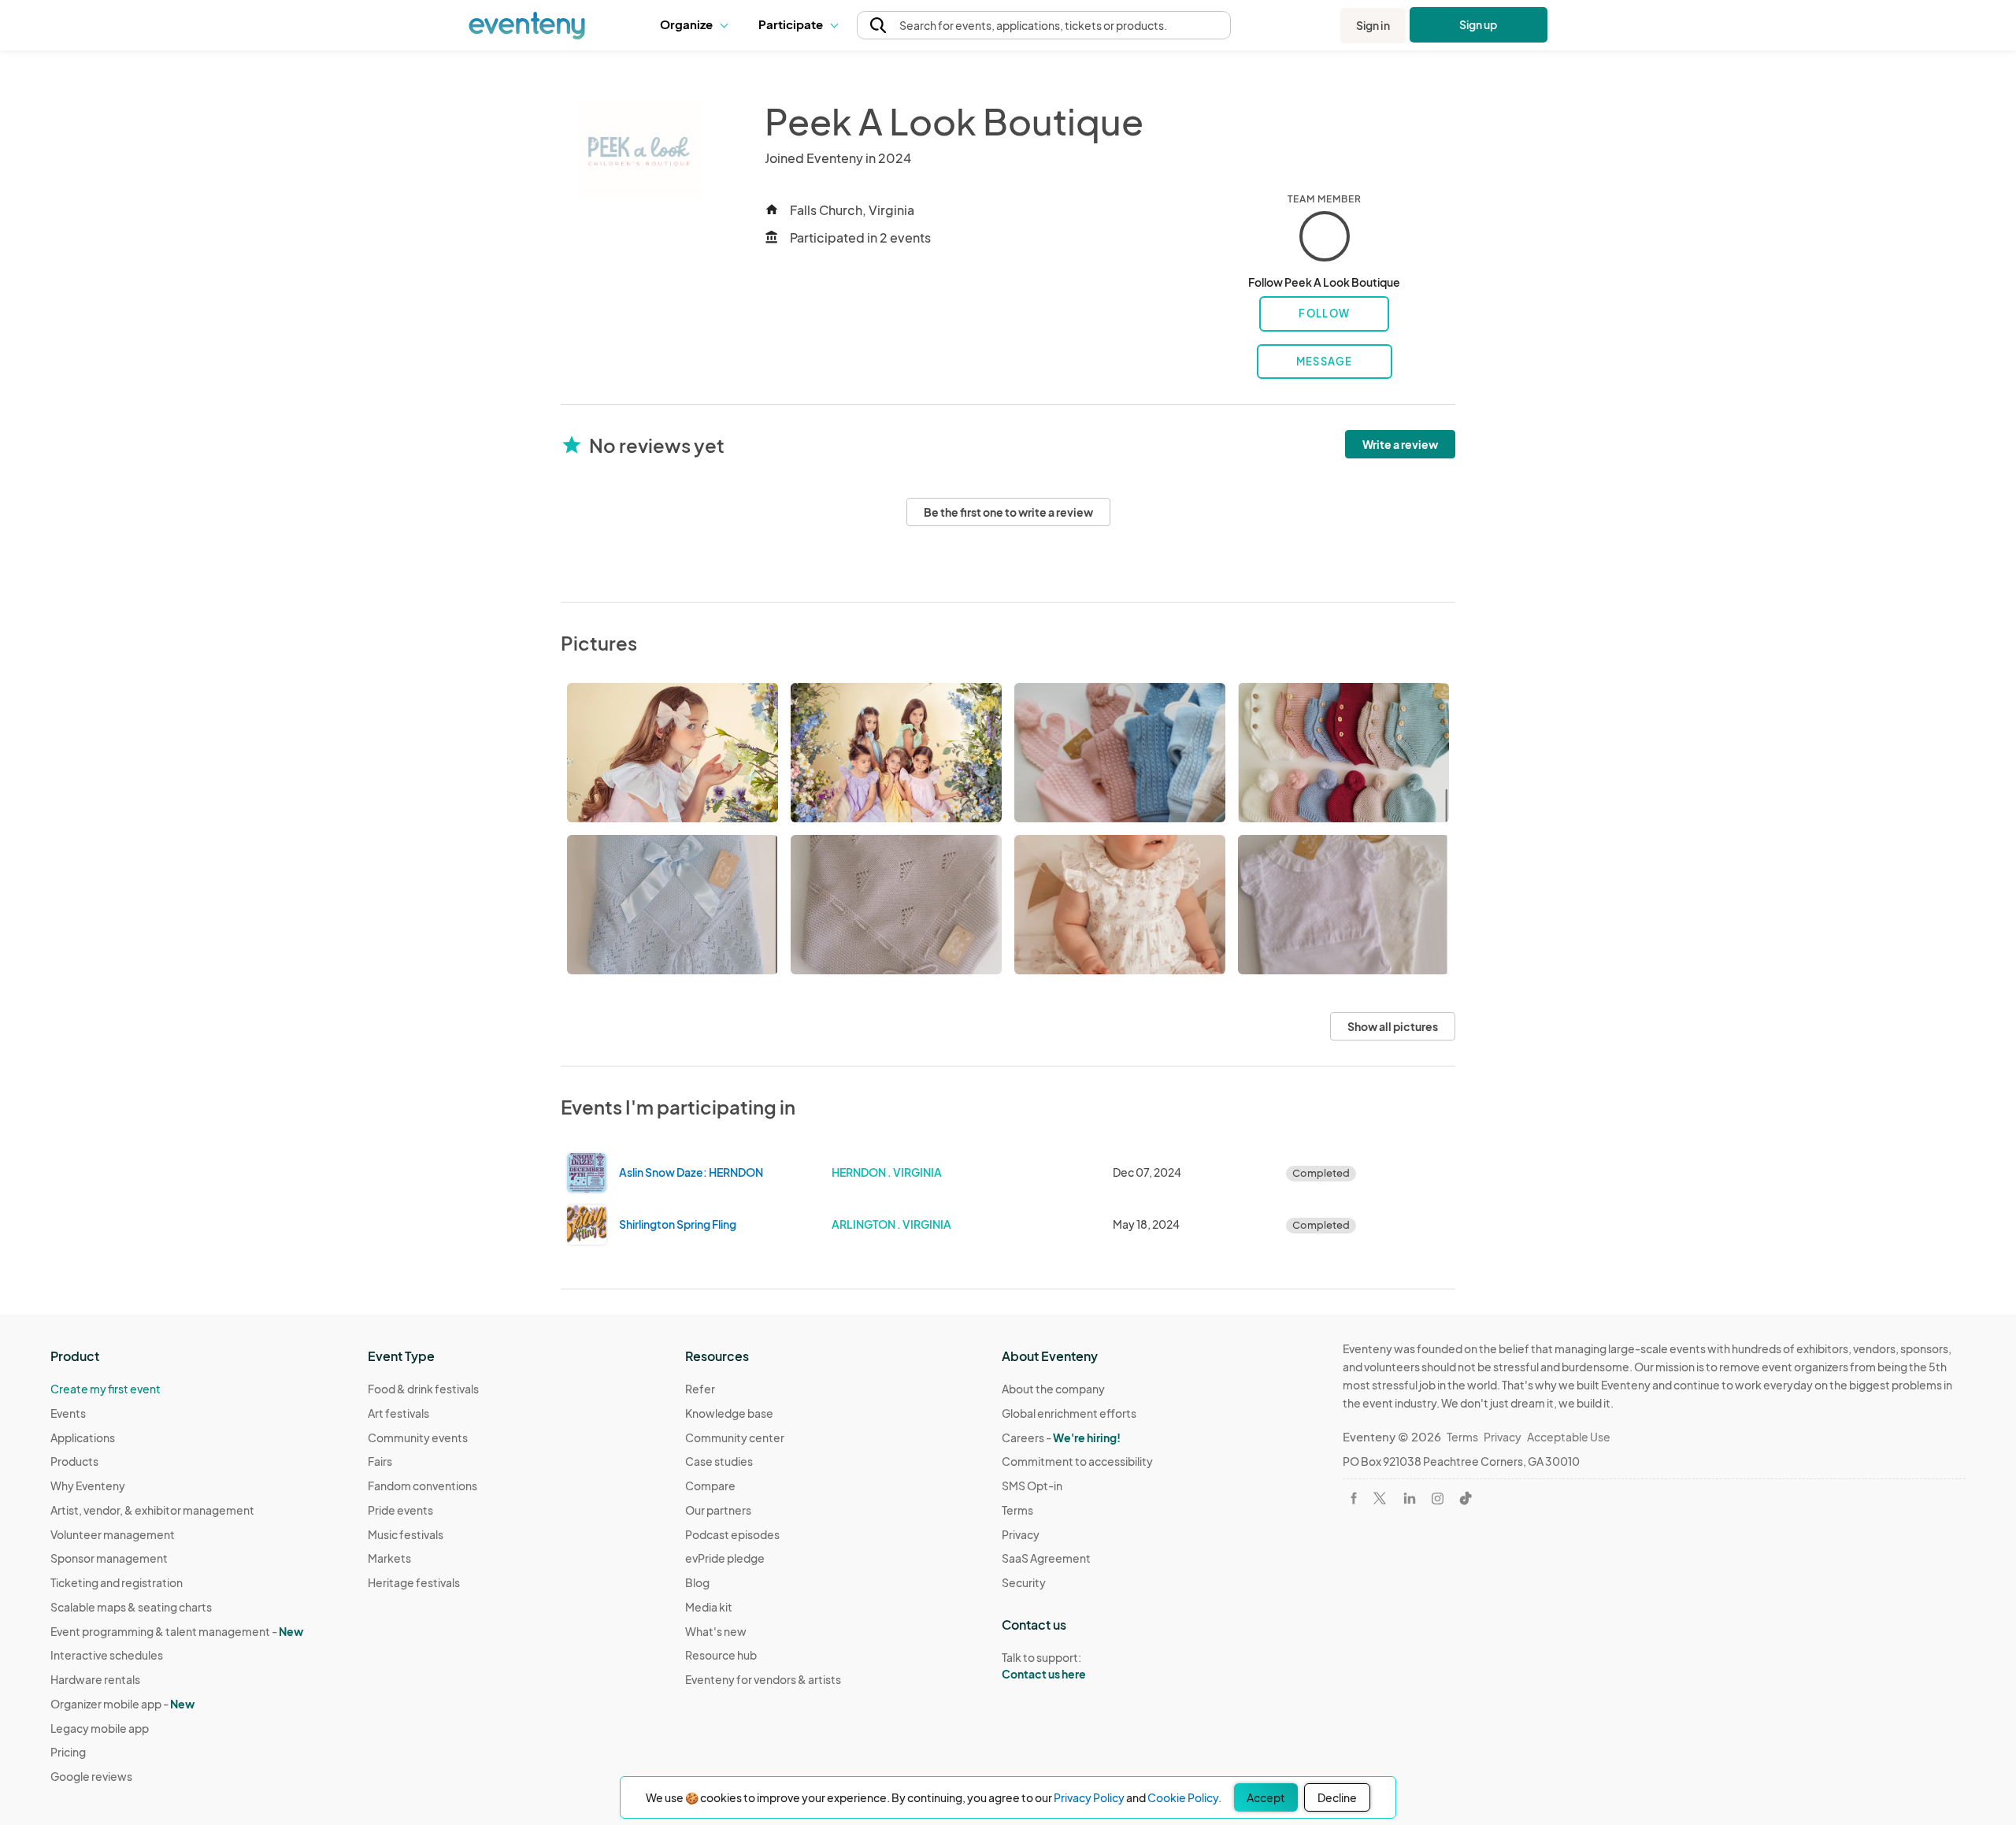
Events (68, 1413)
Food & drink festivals (423, 1389)
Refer (700, 1389)
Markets (389, 1558)
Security (1024, 1582)
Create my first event (106, 1389)
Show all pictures (1393, 1026)
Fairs (380, 1461)
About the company (1053, 1389)
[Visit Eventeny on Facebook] (1354, 1498)
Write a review (1400, 444)
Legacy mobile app (100, 1728)
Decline (1337, 1797)
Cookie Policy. (1184, 1797)
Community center (735, 1437)
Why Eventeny (88, 1486)
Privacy (1021, 1534)
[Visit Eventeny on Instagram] (1438, 1499)
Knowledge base (729, 1413)
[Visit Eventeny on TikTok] (1466, 1498)
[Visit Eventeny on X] (1380, 1498)
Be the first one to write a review (1008, 512)
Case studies (719, 1461)
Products (74, 1461)
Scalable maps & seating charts (131, 1607)
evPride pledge (725, 1558)
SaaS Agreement (1046, 1558)
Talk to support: (1044, 1665)
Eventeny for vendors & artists (763, 1679)
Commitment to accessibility (1077, 1461)
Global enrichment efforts (1069, 1413)
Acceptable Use (1569, 1437)
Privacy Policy (1089, 1797)
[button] (697, 25)
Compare (710, 1486)
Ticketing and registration (117, 1582)
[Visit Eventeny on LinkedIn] (1410, 1498)
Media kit (709, 1607)
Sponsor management (109, 1558)
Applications (83, 1437)
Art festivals (398, 1413)
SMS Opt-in (1032, 1486)
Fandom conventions (422, 1486)
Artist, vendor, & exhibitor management (152, 1510)
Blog (697, 1582)
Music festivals (406, 1534)
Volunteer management (113, 1534)
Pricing (68, 1752)
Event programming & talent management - (177, 1631)
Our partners (718, 1510)
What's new (716, 1631)
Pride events (400, 1510)
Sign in (1373, 25)
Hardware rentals (95, 1679)
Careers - (1061, 1437)
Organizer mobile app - (122, 1704)
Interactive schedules (107, 1655)
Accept (1266, 1797)
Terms (1017, 1510)
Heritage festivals (414, 1582)
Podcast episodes (732, 1534)
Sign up (1479, 24)
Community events (418, 1437)
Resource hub (721, 1655)
